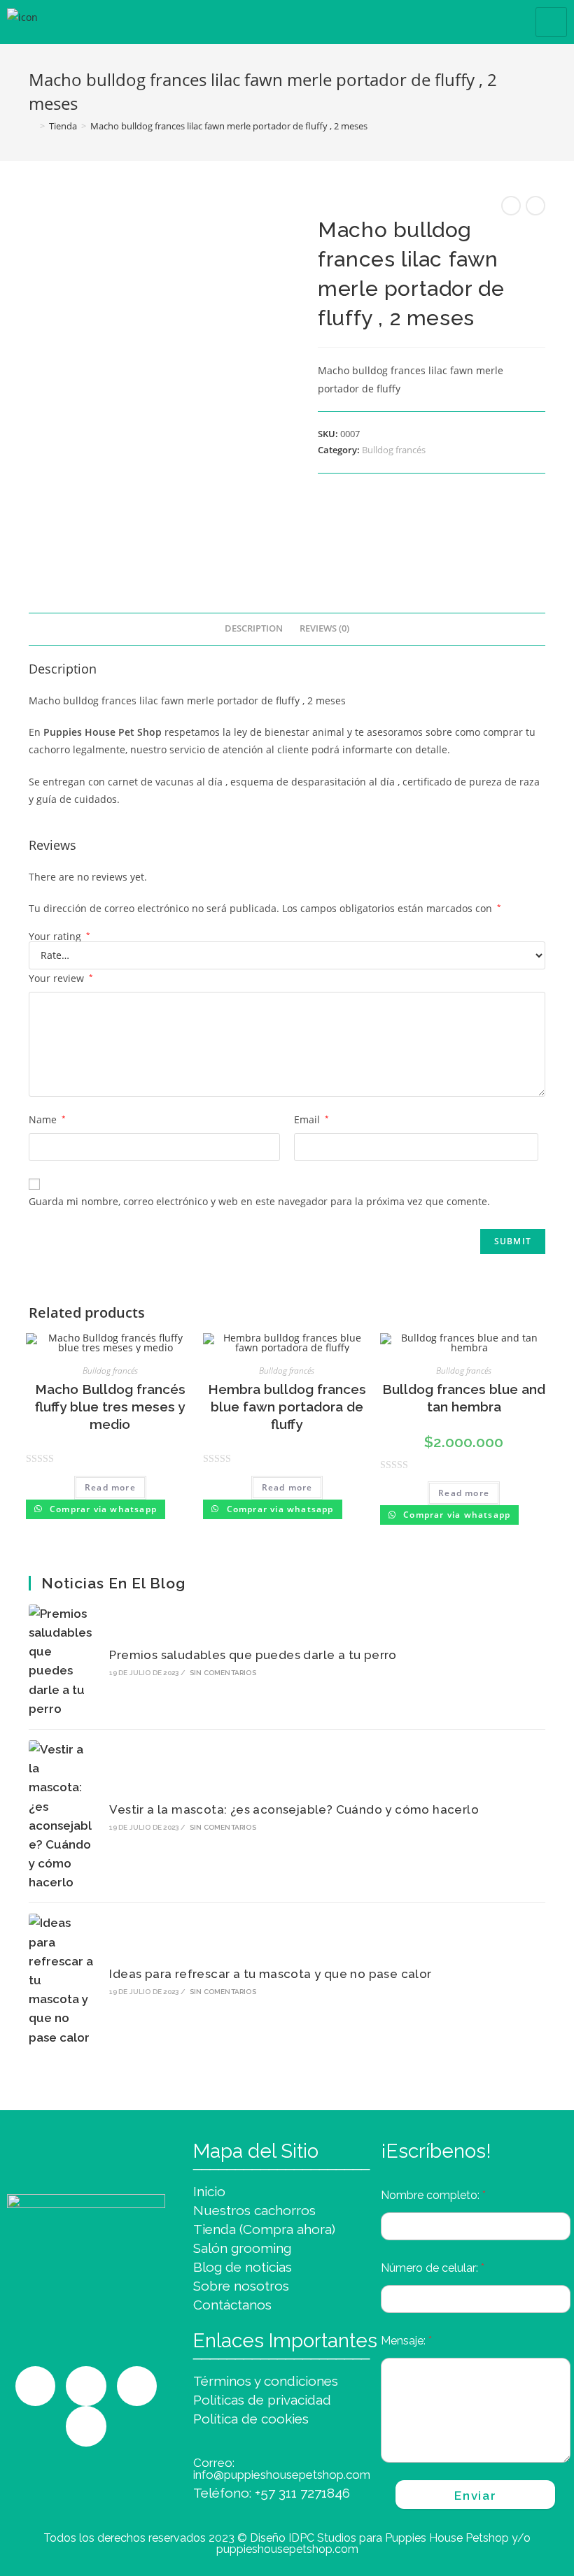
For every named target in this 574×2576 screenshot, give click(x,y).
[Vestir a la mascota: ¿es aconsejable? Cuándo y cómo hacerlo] (61, 1816)
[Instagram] (36, 2386)
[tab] (254, 629)
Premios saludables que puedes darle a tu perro (253, 1655)
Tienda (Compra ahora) (264, 2229)
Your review (61, 978)
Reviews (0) (324, 628)
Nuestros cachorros (254, 2210)
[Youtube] (86, 2426)
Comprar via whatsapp (102, 1509)
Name (47, 1119)
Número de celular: (433, 2268)
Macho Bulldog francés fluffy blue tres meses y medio (110, 1406)
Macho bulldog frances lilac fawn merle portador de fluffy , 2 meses (229, 126)
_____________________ (281, 2162)
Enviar (475, 2496)
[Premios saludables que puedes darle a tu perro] (61, 1661)
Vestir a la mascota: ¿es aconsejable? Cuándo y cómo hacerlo (294, 1809)
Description (254, 628)
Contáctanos (232, 2305)
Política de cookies (251, 2419)
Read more (110, 1487)
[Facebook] (137, 2386)
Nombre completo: (433, 2195)
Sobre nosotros (241, 2286)
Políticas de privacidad (262, 2400)
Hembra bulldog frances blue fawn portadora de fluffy (287, 1406)
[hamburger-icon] (551, 22)
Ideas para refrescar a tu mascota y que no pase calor (270, 1974)
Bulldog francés (394, 450)
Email (311, 1119)
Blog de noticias (243, 2267)
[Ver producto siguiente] (535, 206)
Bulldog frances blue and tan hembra (464, 1398)
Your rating (59, 937)
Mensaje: (406, 2341)
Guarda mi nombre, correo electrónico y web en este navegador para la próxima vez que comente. (259, 1201)
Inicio (209, 2191)
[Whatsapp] (86, 2386)
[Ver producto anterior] (511, 206)
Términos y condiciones (266, 2381)
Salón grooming (242, 2248)
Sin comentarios (223, 1673)
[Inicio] (32, 126)
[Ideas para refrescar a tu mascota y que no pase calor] (61, 1980)
